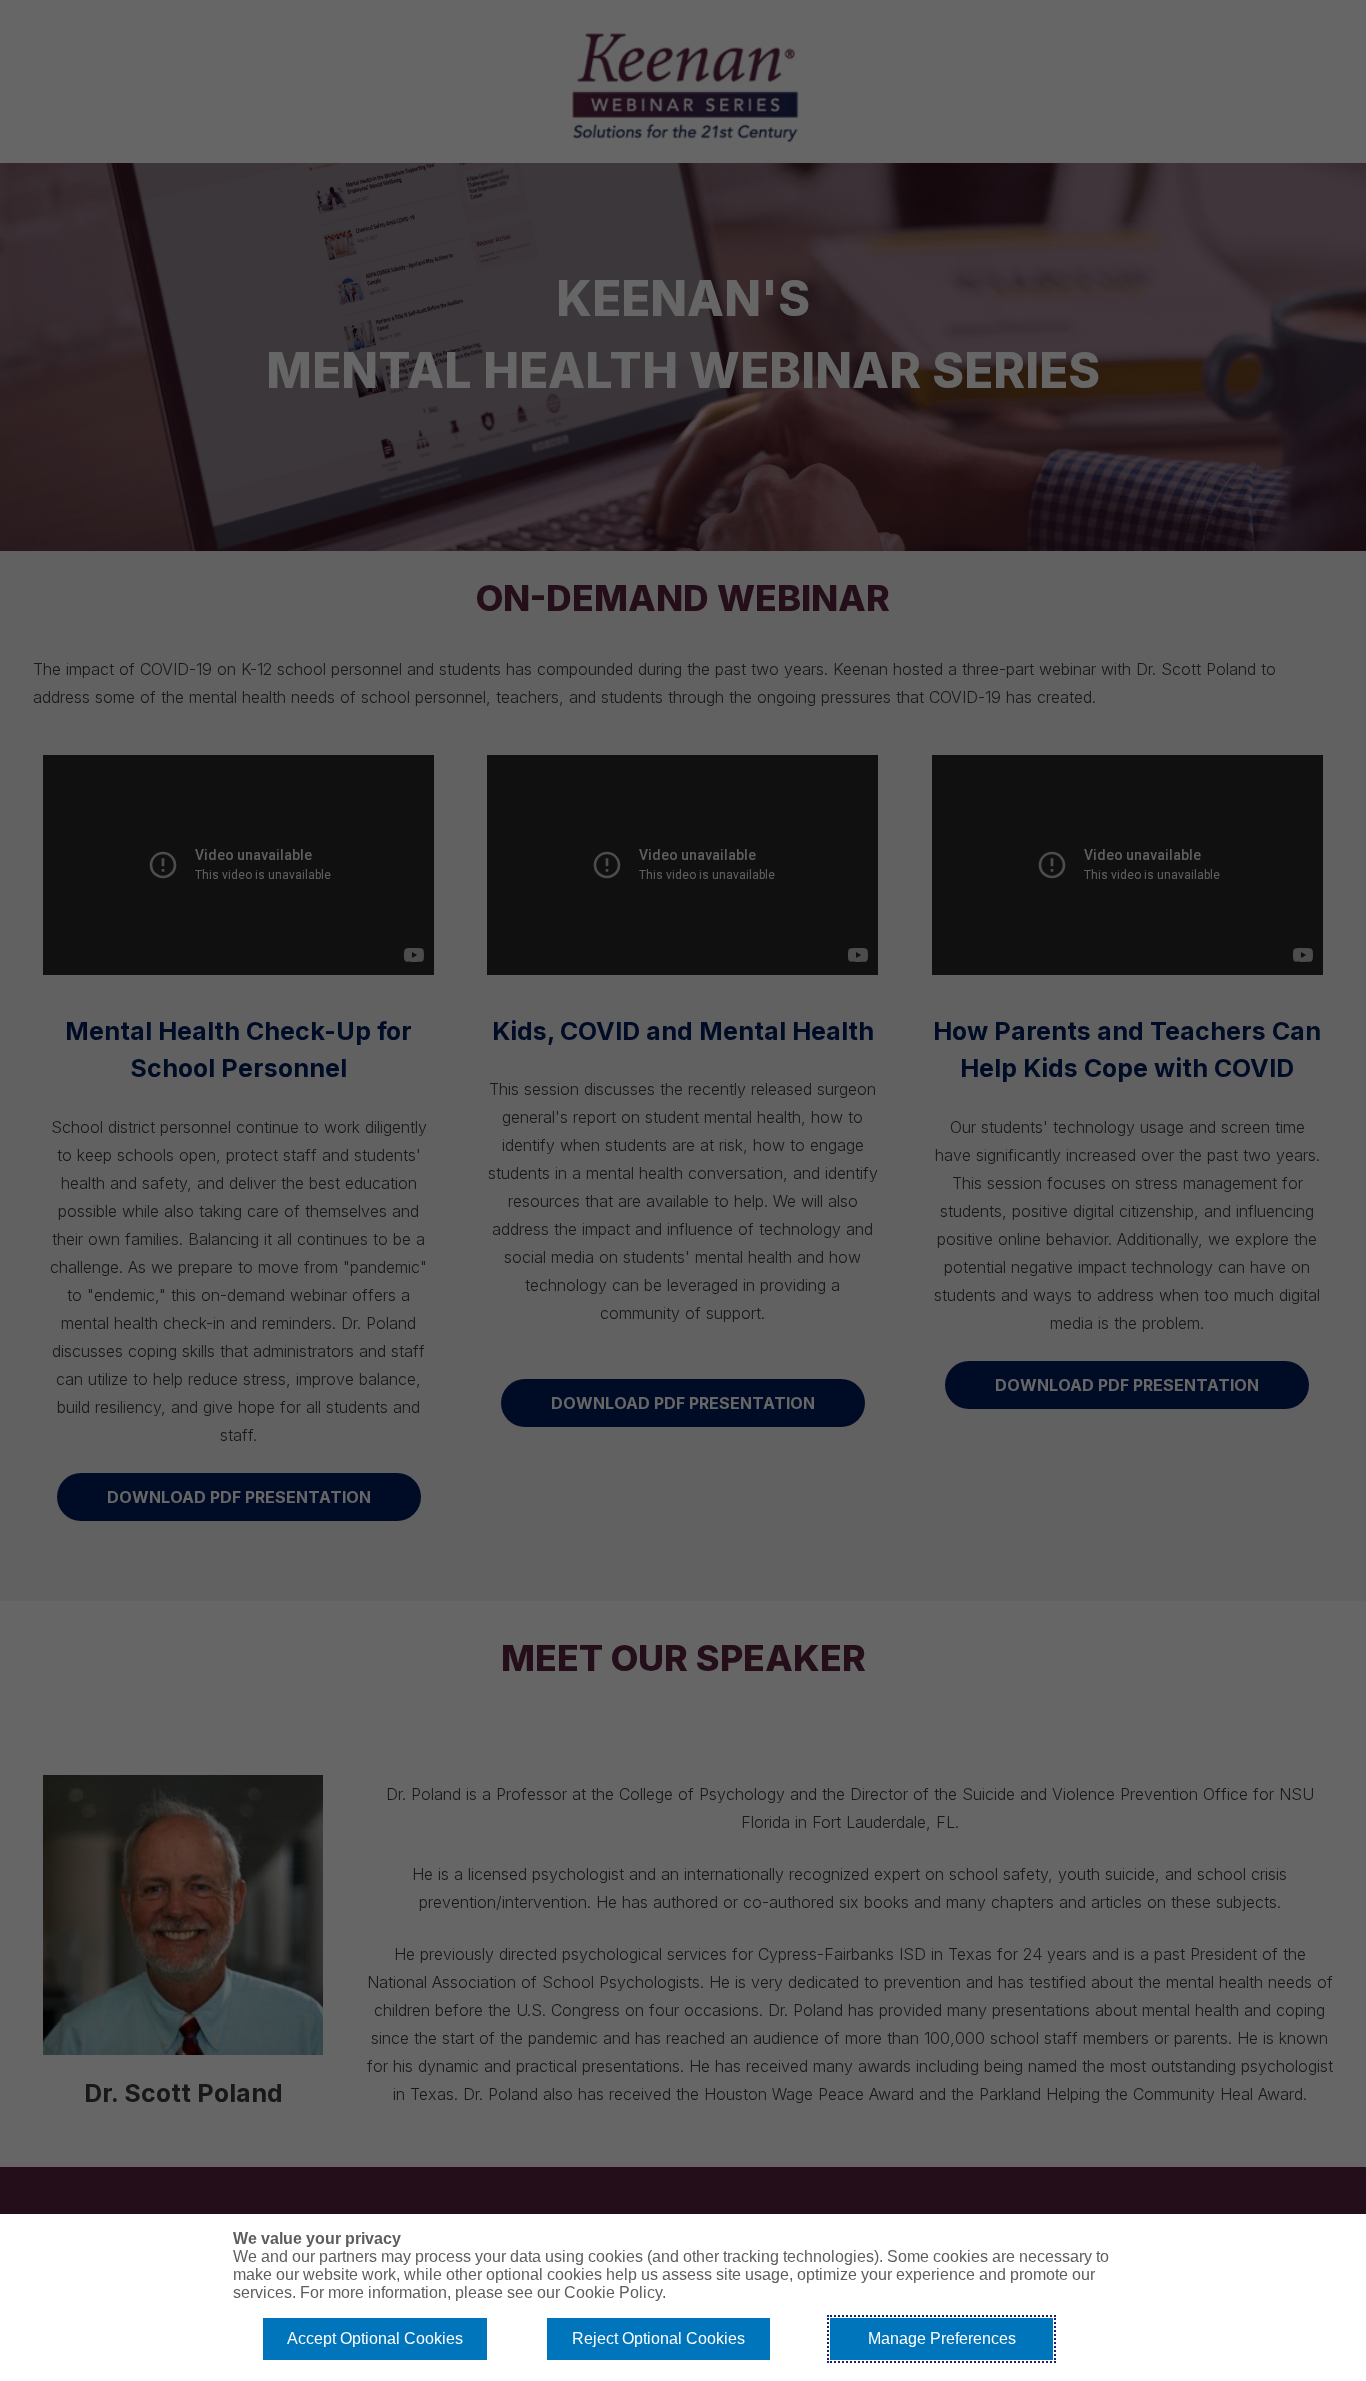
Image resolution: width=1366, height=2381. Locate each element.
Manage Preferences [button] (942, 2338)
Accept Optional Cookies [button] (375, 2338)
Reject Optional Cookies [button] (658, 2338)
